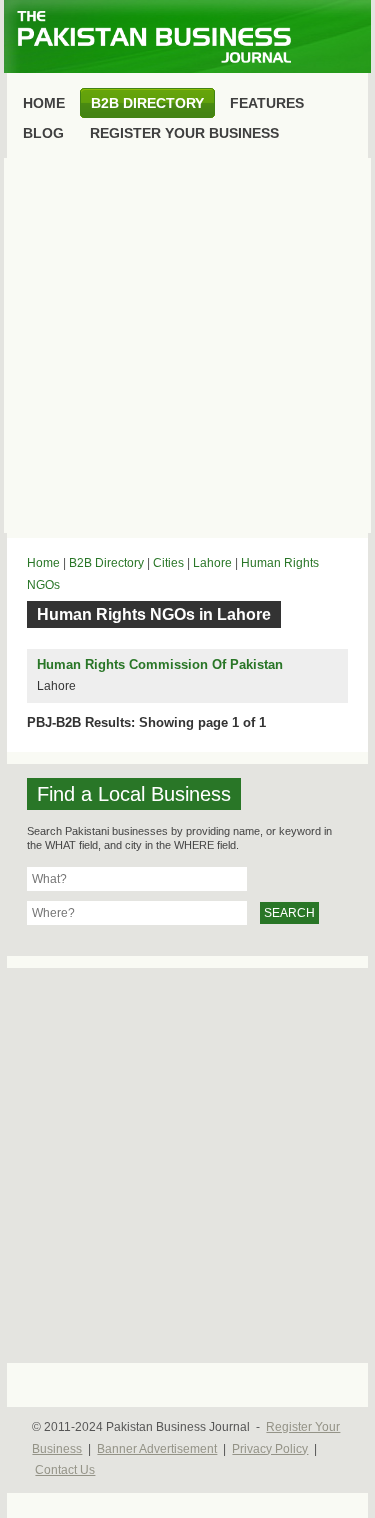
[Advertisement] (187, 345)
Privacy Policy (270, 1449)
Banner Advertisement (157, 1449)
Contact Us (65, 1470)
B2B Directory (106, 563)
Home (43, 563)
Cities (168, 563)
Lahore (212, 563)
